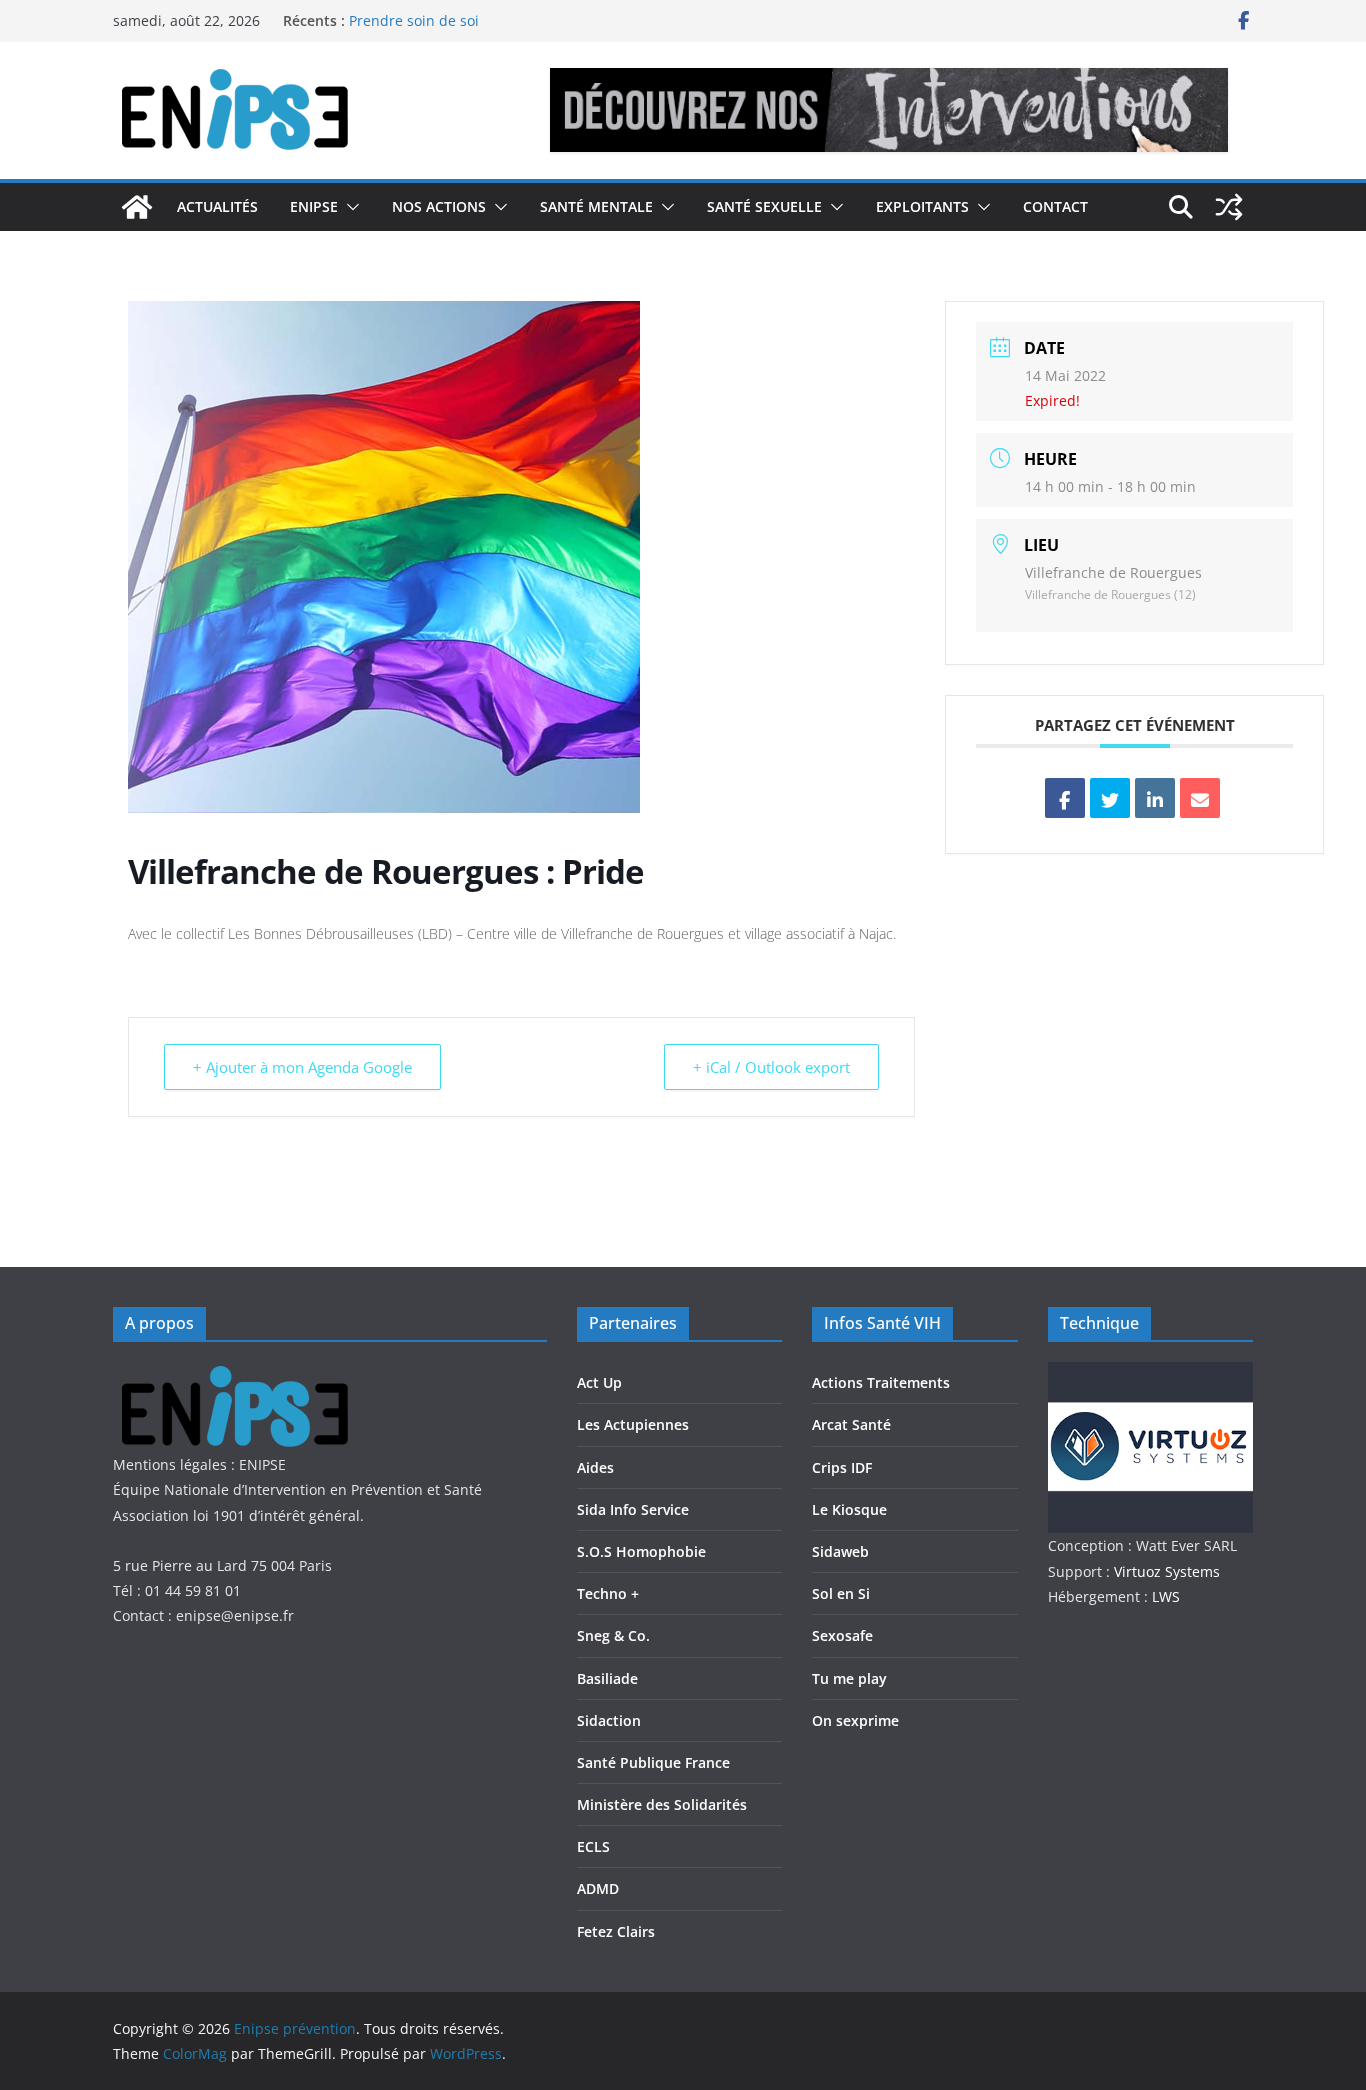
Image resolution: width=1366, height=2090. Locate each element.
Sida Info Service (633, 1509)
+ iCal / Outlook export (771, 1067)
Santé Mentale (596, 206)
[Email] (1200, 798)
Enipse (314, 206)
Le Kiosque (849, 1509)
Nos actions (439, 206)
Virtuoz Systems (1167, 1571)
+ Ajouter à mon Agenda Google (302, 1067)
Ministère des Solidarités (662, 1804)
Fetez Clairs (616, 1931)
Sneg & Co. (613, 1635)
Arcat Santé (851, 1424)
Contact (1055, 206)
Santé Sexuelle (764, 206)
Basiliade (607, 1678)
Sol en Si (841, 1593)
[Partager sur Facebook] (1065, 798)
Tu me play (849, 1678)
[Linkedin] (1155, 798)
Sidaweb (840, 1551)
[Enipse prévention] (137, 207)
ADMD (598, 1888)
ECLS (593, 1846)
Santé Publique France (653, 1762)
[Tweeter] (1110, 798)
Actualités (217, 206)
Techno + (608, 1593)
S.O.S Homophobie (641, 1551)
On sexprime (855, 1720)
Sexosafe (842, 1635)
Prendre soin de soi (414, 28)
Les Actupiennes (633, 1424)
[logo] (245, 1374)
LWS (1164, 1596)
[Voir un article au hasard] (1229, 207)
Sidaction (609, 1720)
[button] (349, 207)
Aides (595, 1467)
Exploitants (922, 206)
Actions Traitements (881, 1382)
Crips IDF (842, 1467)
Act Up (599, 1382)
